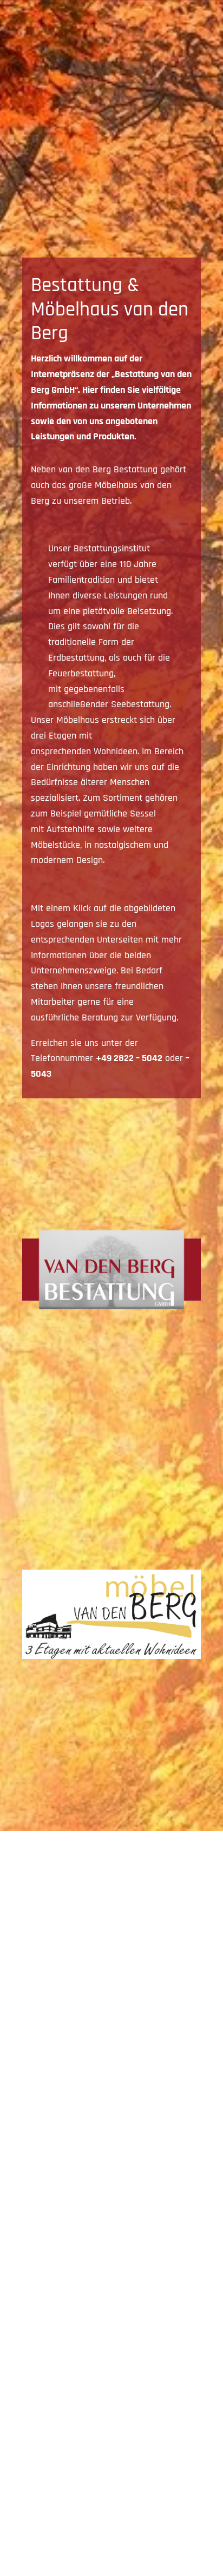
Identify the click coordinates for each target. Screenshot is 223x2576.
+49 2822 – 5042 (129, 1058)
